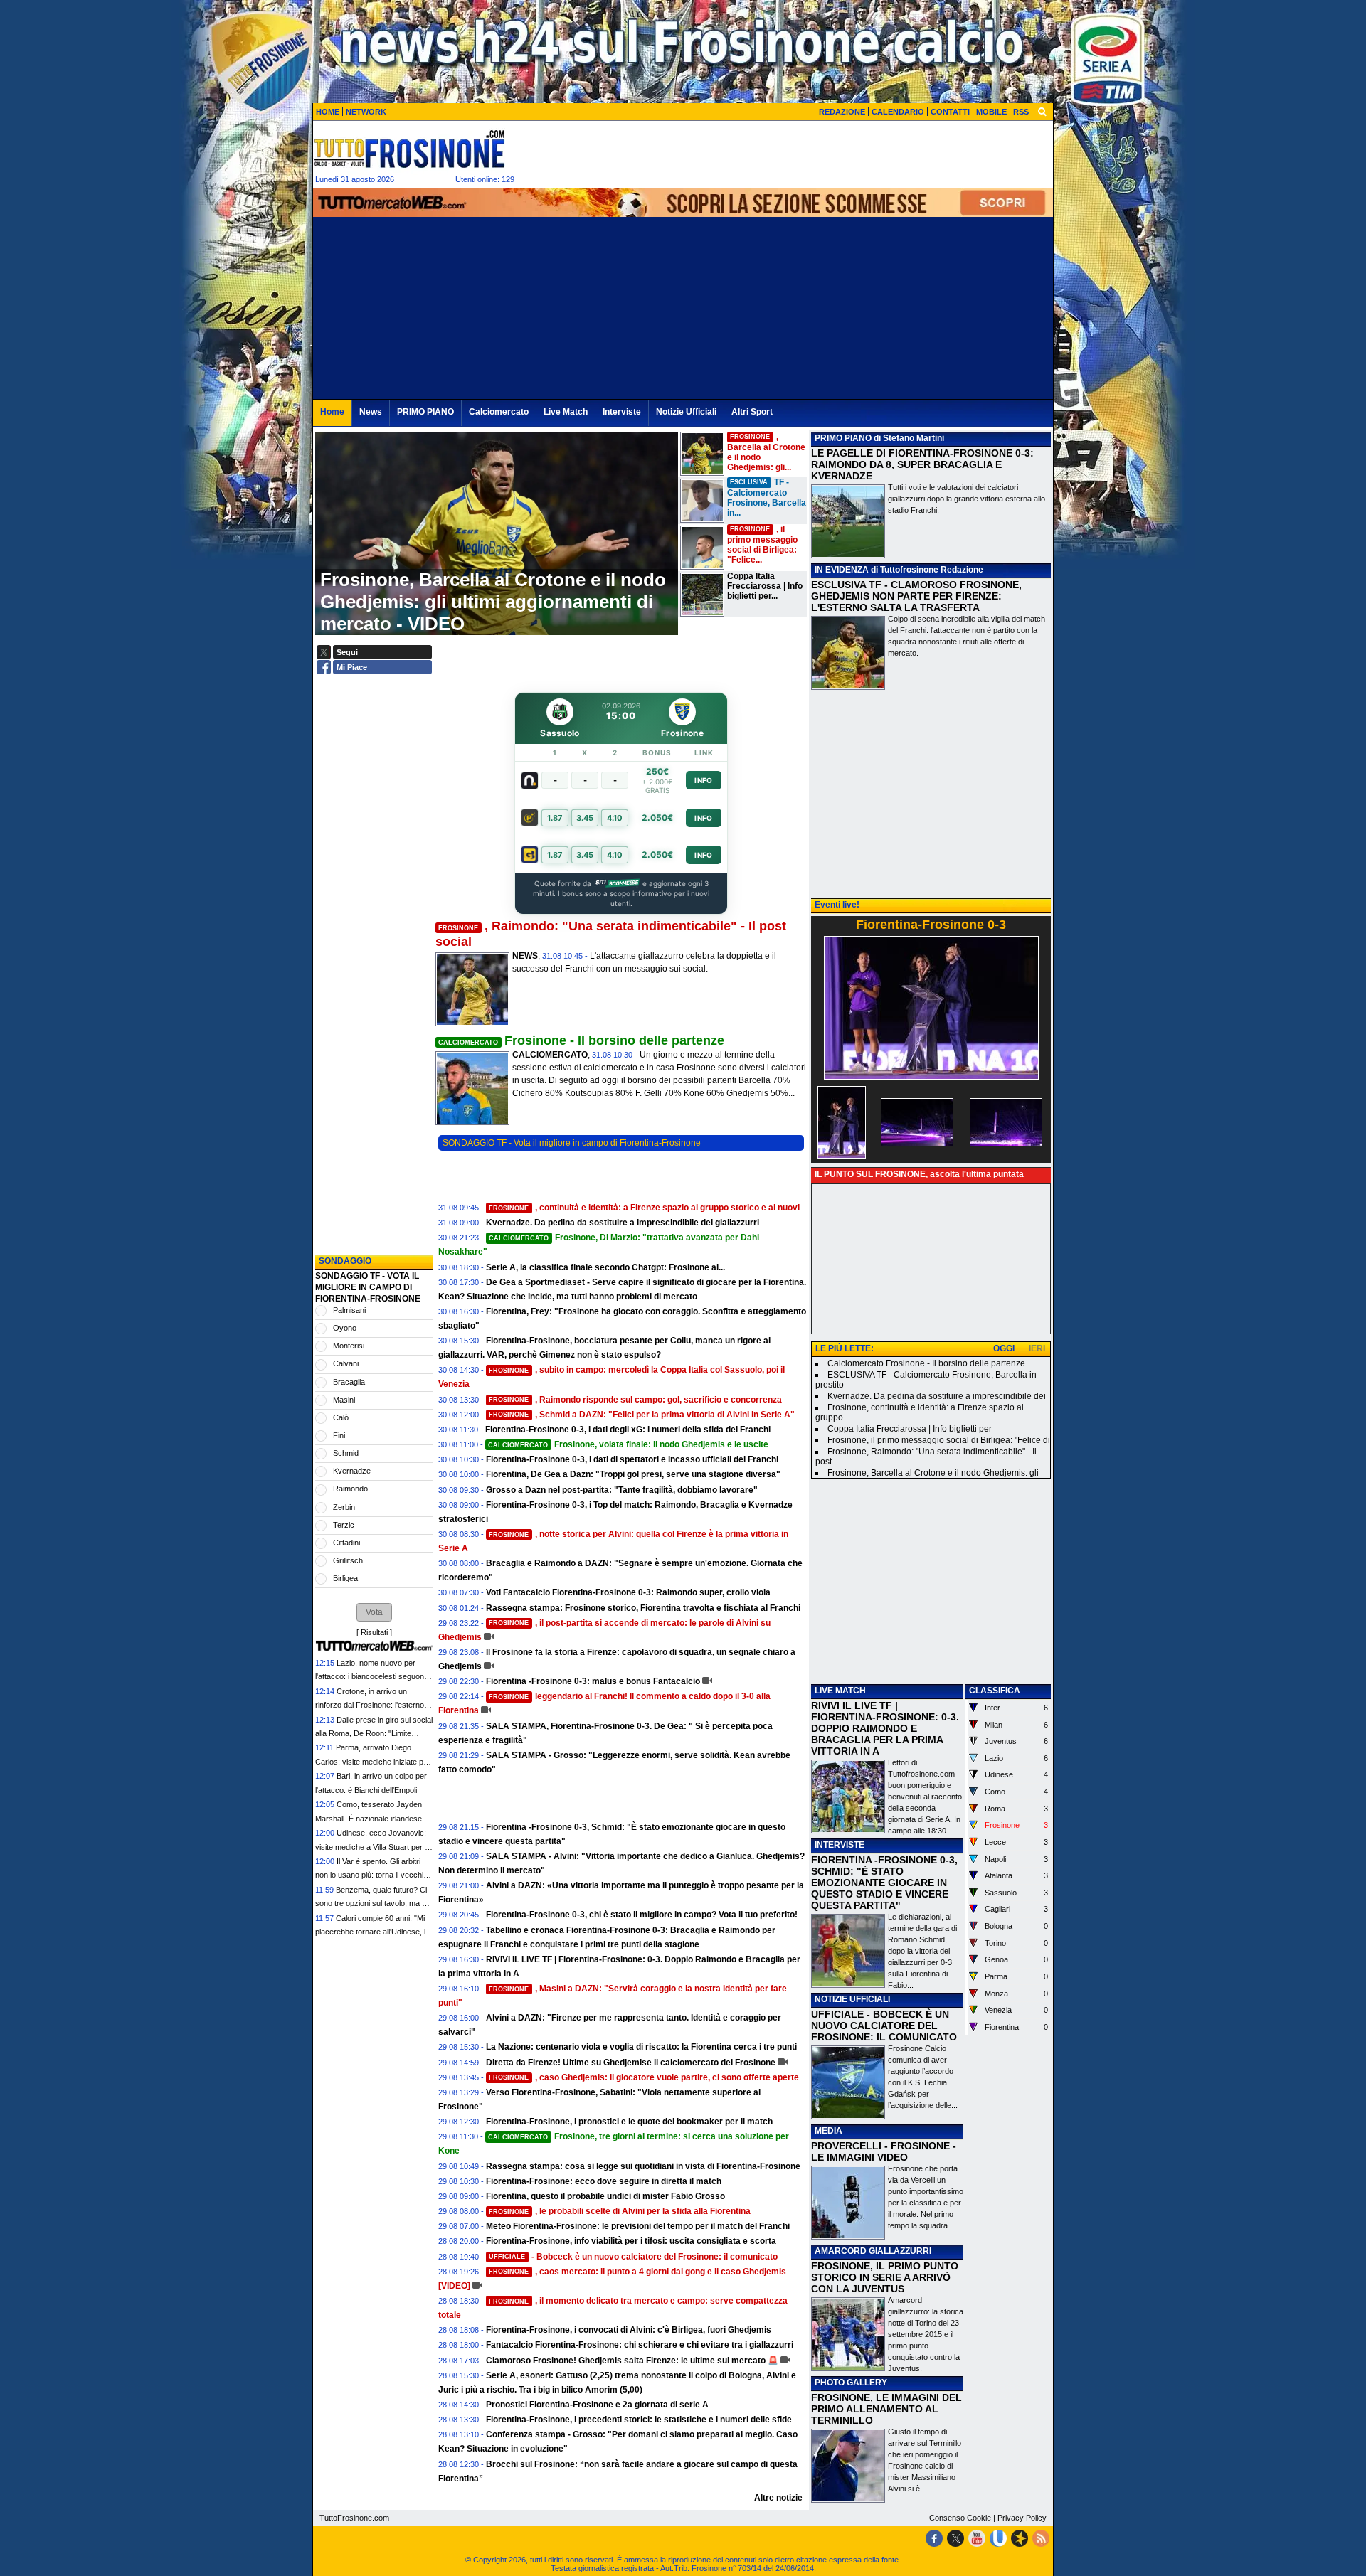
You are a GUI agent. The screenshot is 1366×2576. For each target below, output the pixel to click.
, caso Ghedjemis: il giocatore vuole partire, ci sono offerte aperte (644, 2077)
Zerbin (344, 1507)
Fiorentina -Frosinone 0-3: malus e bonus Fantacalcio (593, 1681)
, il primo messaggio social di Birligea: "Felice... (762, 544)
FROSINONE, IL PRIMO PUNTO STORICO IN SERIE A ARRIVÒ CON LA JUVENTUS (885, 2277)
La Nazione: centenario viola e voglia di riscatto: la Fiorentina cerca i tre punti (641, 2047)
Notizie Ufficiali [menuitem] (686, 412)
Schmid (346, 1453)
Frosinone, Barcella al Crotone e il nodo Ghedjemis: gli (933, 1473)
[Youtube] (977, 2538)
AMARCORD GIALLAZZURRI (873, 2251)
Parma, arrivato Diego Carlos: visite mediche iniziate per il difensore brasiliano (373, 1761)
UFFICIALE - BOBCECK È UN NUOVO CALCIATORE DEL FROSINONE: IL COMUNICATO (884, 2026)
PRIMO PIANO (843, 438)
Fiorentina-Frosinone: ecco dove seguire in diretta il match (604, 2181)
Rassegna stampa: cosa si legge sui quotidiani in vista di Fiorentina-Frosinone (643, 2166)
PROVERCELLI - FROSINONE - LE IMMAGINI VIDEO (884, 2151)
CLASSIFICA (995, 1691)
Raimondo (350, 1489)
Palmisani (349, 1310)
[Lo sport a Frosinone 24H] (409, 149)
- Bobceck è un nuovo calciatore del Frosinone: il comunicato (633, 2257)
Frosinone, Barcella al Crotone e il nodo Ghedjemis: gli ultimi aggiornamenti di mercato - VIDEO (493, 602)
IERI (1037, 1348)
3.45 (585, 818)
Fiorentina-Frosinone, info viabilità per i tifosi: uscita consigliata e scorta (631, 2241)
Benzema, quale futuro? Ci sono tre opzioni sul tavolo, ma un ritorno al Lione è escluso (373, 1904)
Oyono (345, 1328)
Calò (341, 1417)
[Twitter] (955, 2538)
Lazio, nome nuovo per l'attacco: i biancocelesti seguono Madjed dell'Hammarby (372, 1677)
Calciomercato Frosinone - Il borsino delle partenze (926, 1363)
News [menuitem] (371, 412)
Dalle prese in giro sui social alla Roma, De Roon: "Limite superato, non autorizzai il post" (374, 1734)
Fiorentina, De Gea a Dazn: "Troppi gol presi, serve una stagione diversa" (633, 1474)
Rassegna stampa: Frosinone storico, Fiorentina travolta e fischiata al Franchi (643, 1608)
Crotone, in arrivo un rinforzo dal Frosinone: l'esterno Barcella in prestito (370, 1705)
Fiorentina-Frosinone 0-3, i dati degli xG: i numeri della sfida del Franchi (628, 1430)
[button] (374, 1612)
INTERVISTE (840, 1845)
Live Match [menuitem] (566, 412)
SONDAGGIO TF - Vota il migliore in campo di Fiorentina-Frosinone (572, 1143)
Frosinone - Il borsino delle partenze (581, 1040)
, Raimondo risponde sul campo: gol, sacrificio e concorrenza (635, 1400)
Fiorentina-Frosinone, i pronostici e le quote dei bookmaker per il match (629, 2122)
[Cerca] (1042, 111)
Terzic (344, 1525)
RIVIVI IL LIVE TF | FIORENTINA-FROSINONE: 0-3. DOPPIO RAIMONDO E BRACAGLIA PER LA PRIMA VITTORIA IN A (885, 1728)
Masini (344, 1400)
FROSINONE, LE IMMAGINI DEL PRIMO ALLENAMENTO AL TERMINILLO (886, 2409)
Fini (339, 1435)
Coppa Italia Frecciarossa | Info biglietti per (910, 1429)
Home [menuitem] (332, 412)
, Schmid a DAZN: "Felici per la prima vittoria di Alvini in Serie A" (642, 1415)
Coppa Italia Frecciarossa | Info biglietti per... (765, 586)
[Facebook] (934, 2538)
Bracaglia (349, 1382)
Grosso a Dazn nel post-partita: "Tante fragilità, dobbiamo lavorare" (622, 1490)
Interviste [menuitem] (622, 412)
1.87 (555, 818)
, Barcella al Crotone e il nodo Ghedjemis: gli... (766, 452)
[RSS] (1041, 2538)
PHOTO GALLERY (851, 2383)
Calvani (346, 1363)
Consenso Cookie (960, 2518)
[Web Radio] (1020, 2538)
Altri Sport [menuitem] (752, 412)
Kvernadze (352, 1471)
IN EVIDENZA (842, 570)
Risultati (374, 1632)
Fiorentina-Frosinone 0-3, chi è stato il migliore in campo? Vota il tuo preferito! (642, 1915)
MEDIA (828, 2131)
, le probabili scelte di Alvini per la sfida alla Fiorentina (620, 2211)
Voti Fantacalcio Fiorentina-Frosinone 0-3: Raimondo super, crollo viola (628, 1592)
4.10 (615, 818)
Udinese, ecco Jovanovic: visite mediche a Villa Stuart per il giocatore (371, 1847)
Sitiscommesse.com (617, 883)
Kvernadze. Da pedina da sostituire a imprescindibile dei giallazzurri (623, 1223)
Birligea (345, 1578)
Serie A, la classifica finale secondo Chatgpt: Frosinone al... (605, 1267)
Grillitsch (348, 1560)
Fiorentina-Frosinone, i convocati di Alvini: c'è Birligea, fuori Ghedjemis (629, 2330)
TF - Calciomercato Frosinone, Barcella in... (767, 497)
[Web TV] (998, 2538)
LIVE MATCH (840, 1691)
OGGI (1004, 1348)
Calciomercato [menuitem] (499, 412)
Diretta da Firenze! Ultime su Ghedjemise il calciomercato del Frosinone (631, 2063)
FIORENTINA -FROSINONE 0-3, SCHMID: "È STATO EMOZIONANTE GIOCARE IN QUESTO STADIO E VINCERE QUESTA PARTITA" (884, 1883)
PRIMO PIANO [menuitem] (425, 412)
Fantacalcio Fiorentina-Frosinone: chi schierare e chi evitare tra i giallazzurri (640, 2345)
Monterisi (349, 1346)
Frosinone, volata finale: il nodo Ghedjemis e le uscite (628, 1444)
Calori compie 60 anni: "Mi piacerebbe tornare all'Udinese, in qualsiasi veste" (372, 1932)
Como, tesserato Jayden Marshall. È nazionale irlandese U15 (369, 1818)
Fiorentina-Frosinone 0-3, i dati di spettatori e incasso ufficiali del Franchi (632, 1459)
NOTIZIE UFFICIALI (852, 1999)
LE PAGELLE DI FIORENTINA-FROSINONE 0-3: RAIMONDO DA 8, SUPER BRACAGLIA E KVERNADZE (922, 464)
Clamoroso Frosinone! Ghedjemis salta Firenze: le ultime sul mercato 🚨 (632, 2361)
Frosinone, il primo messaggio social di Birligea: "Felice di (939, 1440)
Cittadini (346, 1543)
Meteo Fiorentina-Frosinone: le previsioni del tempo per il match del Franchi (638, 2226)
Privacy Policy (1022, 2518)
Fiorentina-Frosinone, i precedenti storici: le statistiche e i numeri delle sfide (639, 2420)
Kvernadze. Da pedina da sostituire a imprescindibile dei (937, 1396)
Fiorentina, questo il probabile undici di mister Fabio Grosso (605, 2196)
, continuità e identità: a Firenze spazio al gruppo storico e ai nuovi (644, 1208)
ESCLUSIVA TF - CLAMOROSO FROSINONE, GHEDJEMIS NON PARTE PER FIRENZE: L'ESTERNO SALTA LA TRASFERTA (916, 596)
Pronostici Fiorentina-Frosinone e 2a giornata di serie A (597, 2405)
